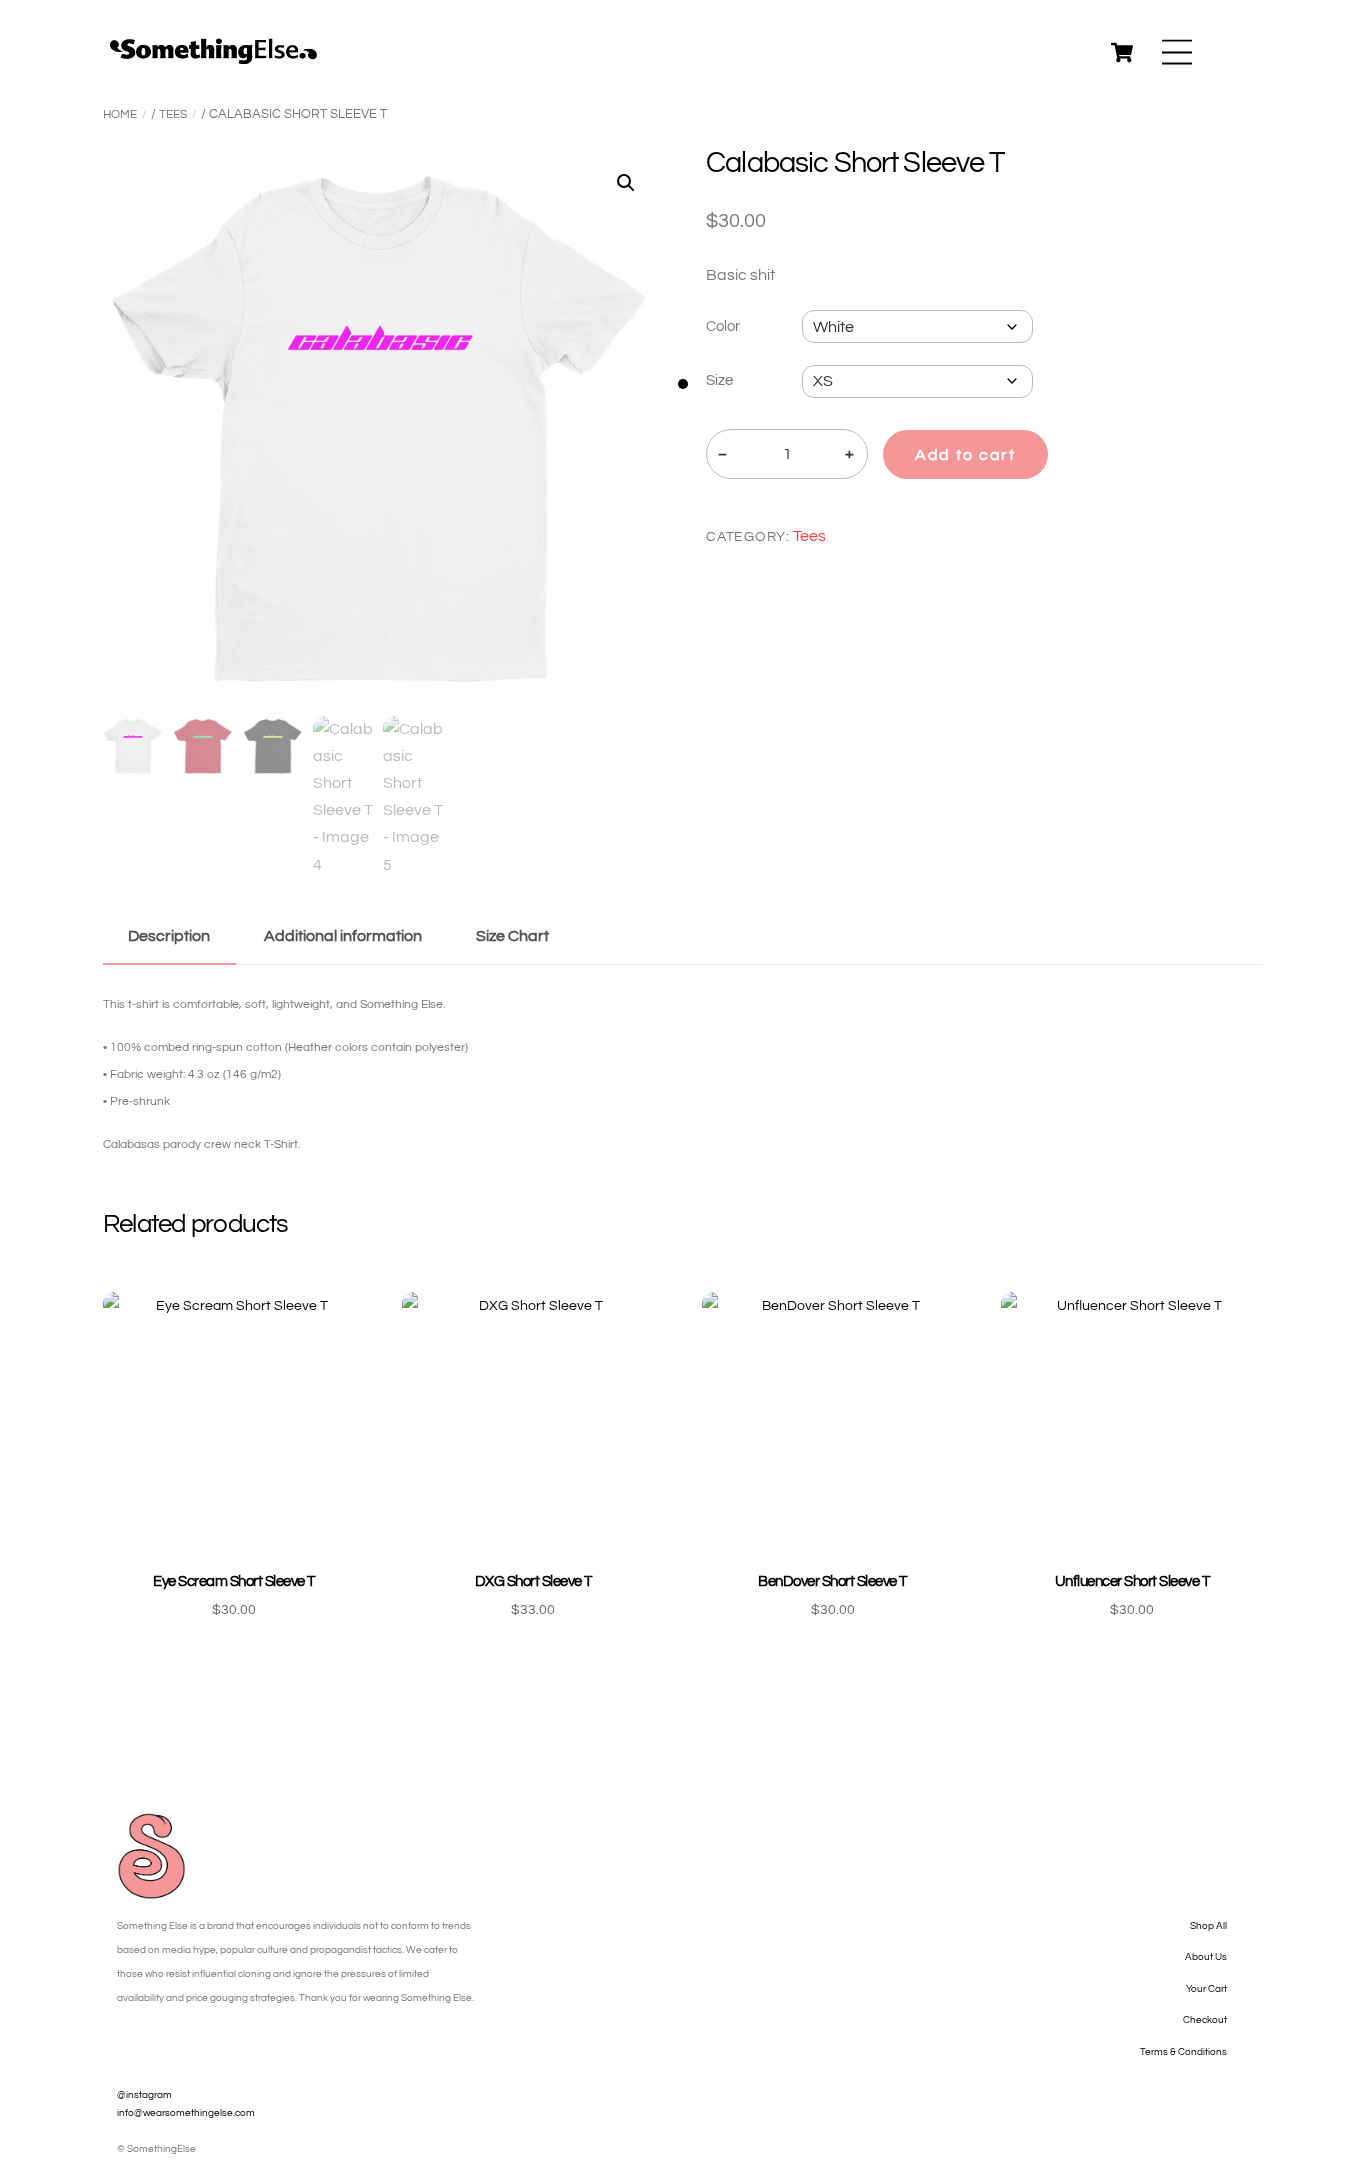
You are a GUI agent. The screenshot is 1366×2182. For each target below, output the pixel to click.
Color (723, 326)
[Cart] (1122, 52)
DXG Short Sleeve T (533, 1581)
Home (120, 114)
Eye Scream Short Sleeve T (233, 1581)
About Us (1206, 1957)
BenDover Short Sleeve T (832, 1581)
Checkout (1205, 2020)
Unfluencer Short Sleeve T (1132, 1581)
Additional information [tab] (343, 936)
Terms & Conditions (1183, 2052)
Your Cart (1206, 1989)
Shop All (1208, 1926)
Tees (173, 114)
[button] (626, 183)
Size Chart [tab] (512, 936)
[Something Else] (213, 58)
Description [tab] (169, 936)
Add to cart (965, 455)
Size (719, 380)
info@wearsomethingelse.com (186, 2113)
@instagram (144, 2095)
